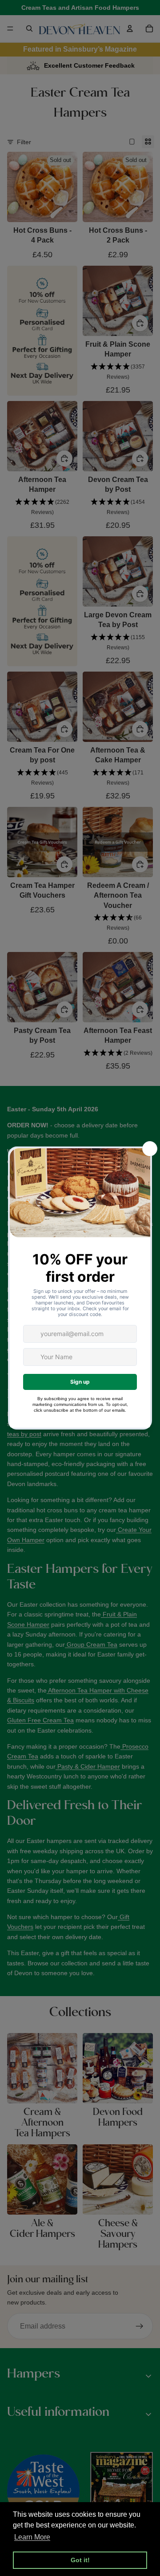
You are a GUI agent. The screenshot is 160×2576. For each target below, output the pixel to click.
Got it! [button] (80, 2560)
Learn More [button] (32, 2537)
